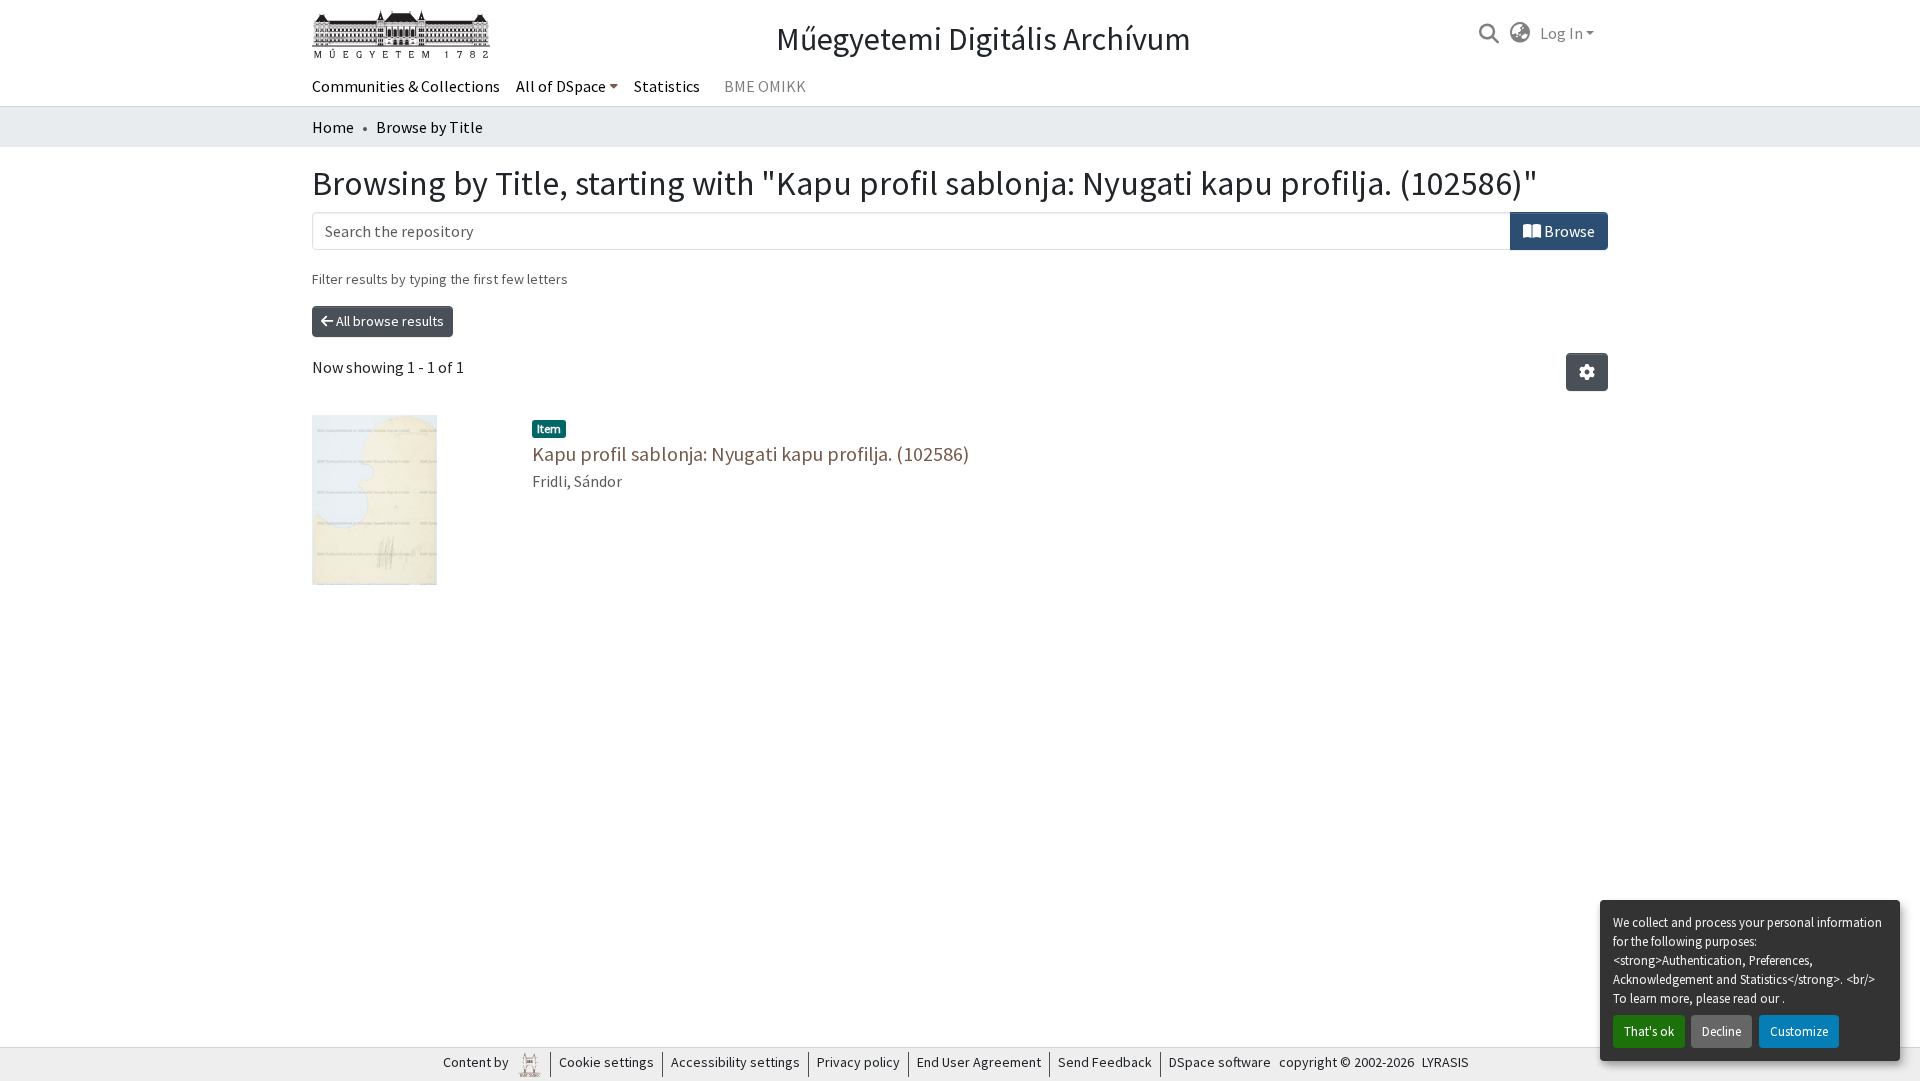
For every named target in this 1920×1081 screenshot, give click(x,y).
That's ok (1649, 1031)
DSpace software (1220, 1062)
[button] (1488, 33)
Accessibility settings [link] (735, 1062)
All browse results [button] (388, 321)
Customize (1799, 1031)
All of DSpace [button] (561, 86)
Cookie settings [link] (606, 1062)
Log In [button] (1563, 33)
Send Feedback (1105, 1062)
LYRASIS (1445, 1062)
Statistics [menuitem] (667, 86)
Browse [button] (1568, 231)
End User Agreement (979, 1062)
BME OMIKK (765, 86)
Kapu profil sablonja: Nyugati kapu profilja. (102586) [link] (750, 453)
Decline (1721, 1031)
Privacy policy (858, 1062)
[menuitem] (567, 86)
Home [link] (333, 127)
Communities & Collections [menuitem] (406, 86)
